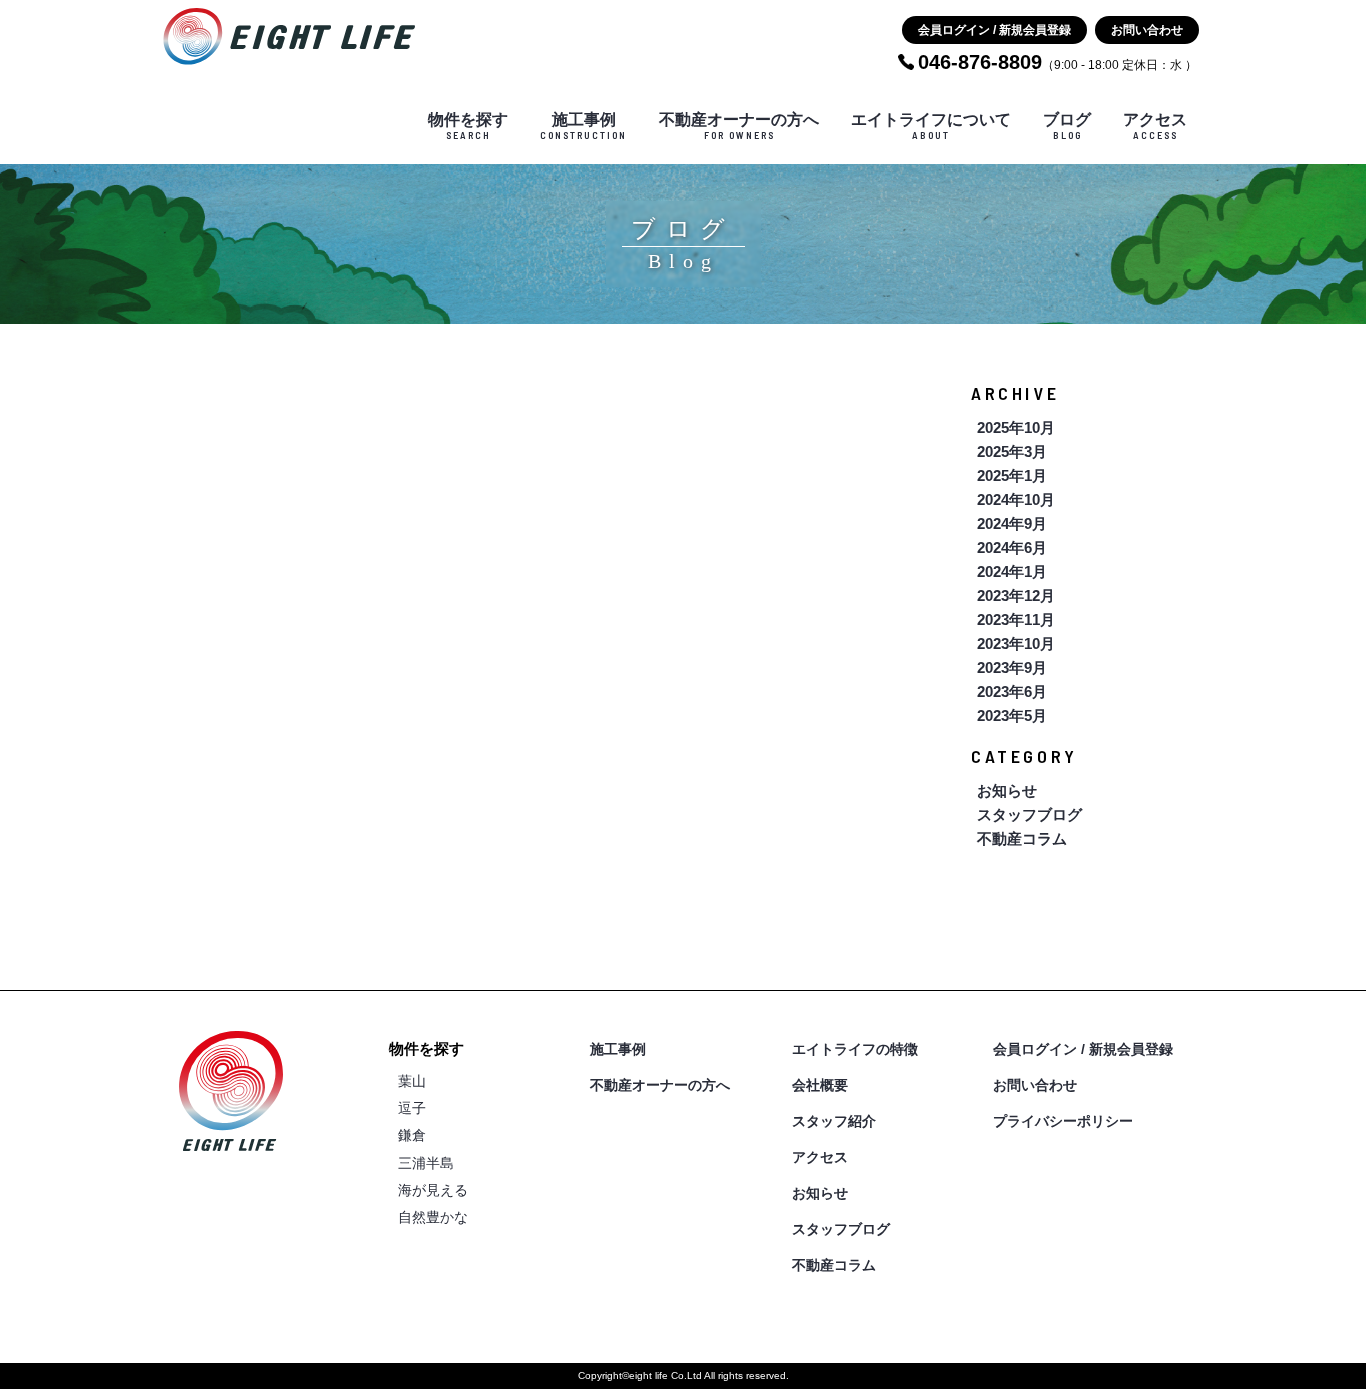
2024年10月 (1016, 499)
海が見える (433, 1190)
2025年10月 (1016, 427)
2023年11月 (1016, 619)
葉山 (412, 1081)
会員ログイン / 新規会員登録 (994, 30)
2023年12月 (1016, 595)
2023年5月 (1012, 715)
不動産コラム (1022, 838)
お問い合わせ (1147, 30)
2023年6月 (1012, 691)
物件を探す (468, 126)
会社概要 (820, 1085)
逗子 (412, 1108)
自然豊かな (433, 1217)
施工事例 (583, 126)
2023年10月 (1016, 643)
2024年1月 (1012, 571)
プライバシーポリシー (1063, 1121)
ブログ (1067, 126)
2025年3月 (1012, 451)
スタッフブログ (1029, 814)
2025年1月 (1012, 475)
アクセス (1155, 126)
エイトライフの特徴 (855, 1049)
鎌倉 (412, 1135)
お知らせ (1007, 790)
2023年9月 (1012, 667)
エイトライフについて (931, 126)
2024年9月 (1012, 523)
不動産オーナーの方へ (739, 126)
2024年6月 (1012, 547)
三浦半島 (426, 1163)
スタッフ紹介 (834, 1121)
